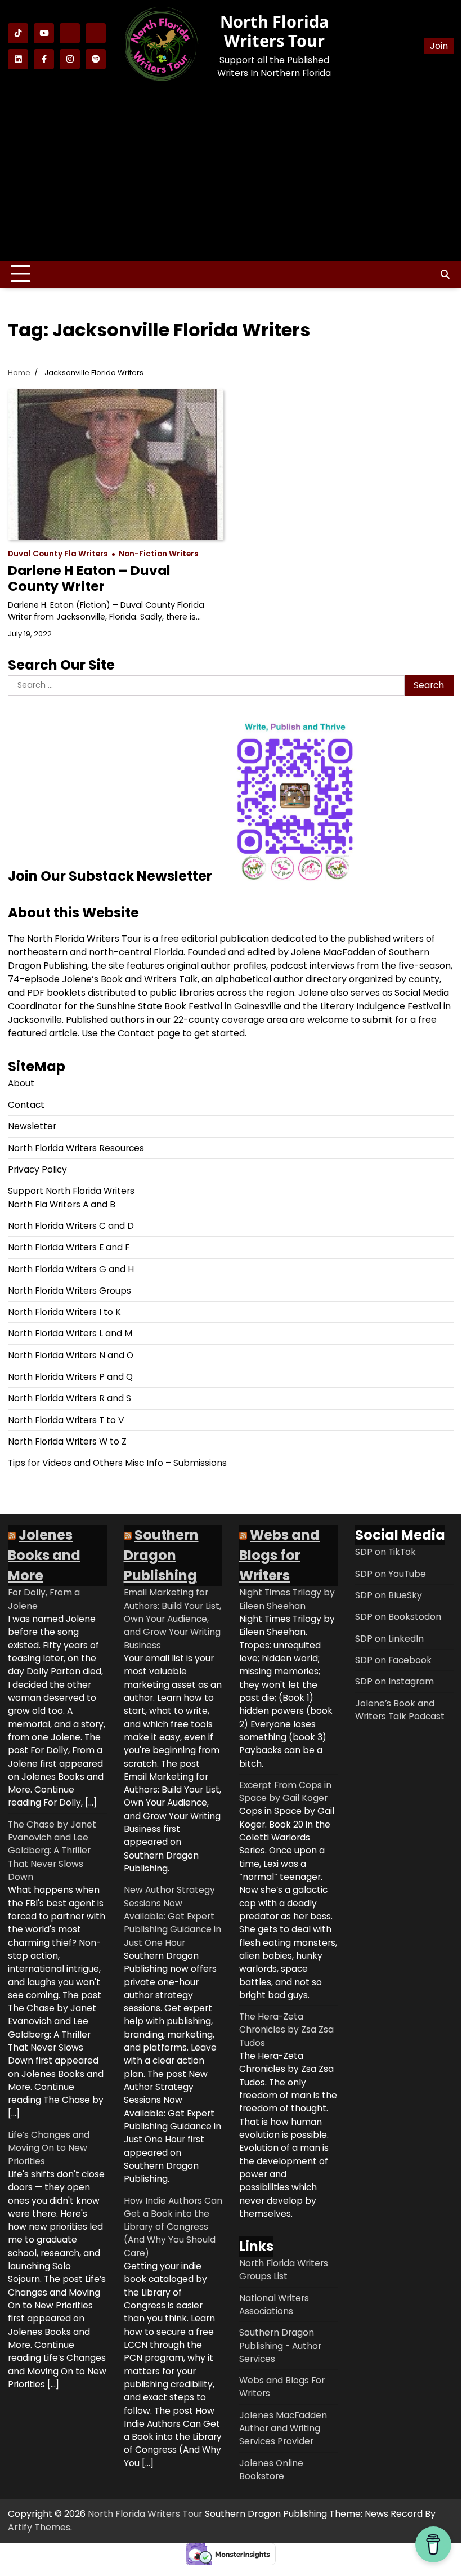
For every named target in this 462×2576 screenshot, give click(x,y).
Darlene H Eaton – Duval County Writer (89, 578)
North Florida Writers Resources (76, 1148)
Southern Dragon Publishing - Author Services (280, 2346)
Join (439, 46)
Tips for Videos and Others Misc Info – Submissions (117, 1463)
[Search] (445, 274)
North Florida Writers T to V (66, 1420)
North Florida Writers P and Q (70, 1377)
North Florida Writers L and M (70, 1333)
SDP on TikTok (385, 1552)
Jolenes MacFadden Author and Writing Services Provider (283, 2428)
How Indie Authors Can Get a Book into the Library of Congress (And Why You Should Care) (173, 2227)
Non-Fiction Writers (159, 554)
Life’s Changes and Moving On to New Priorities (49, 2148)
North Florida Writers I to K (64, 1312)
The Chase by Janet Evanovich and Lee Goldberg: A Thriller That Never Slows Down (52, 1851)
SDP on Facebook (393, 1660)
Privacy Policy (37, 1169)
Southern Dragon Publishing (161, 1555)
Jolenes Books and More (44, 1555)
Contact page (149, 1033)
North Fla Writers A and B (62, 1204)
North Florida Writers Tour (274, 31)
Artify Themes (39, 2527)
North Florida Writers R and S (69, 1398)
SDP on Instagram (394, 1681)
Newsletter (32, 1126)
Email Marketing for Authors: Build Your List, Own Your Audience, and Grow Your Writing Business (172, 1619)
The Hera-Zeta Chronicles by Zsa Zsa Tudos (286, 2030)
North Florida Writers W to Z (67, 1441)
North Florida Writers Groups (69, 1291)
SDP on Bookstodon (398, 1617)
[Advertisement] (231, 173)
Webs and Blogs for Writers (279, 1555)
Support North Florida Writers (71, 1191)
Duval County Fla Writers (58, 554)
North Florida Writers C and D (71, 1226)
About (21, 1083)
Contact (26, 1105)
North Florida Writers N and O (71, 1355)
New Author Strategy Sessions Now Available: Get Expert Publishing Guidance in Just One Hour (172, 1916)
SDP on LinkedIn (389, 1639)
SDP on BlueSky (389, 1595)
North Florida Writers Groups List (284, 2270)
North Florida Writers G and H (71, 1269)
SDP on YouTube (391, 1574)
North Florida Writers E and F (69, 1247)
